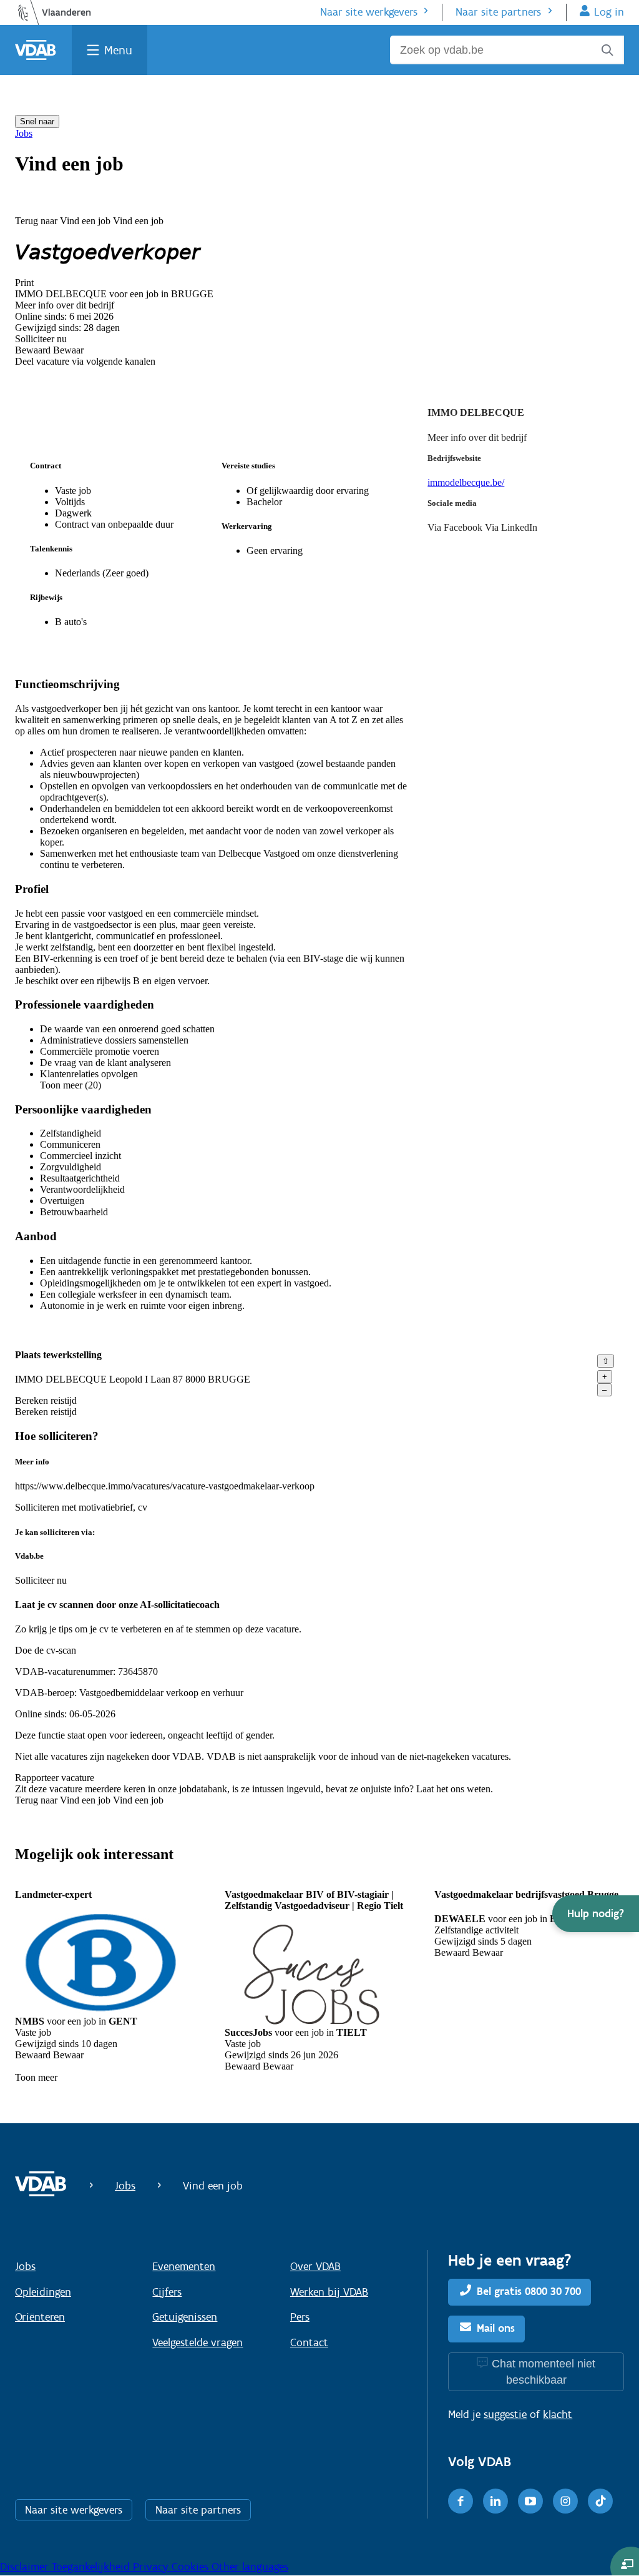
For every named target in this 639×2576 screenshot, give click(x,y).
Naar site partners (498, 12)
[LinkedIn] (495, 2501)
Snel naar (37, 121)
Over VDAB (315, 2266)
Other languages (250, 2567)
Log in (609, 12)
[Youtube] (530, 2501)
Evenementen (184, 2266)
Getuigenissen (185, 2317)
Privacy (152, 2567)
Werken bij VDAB (329, 2292)
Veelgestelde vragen (198, 2342)
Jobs (24, 133)
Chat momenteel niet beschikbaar (544, 2372)
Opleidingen (43, 2292)
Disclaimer (26, 2567)
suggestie (505, 2414)
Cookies (192, 2567)
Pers (300, 2317)
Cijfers (167, 2292)
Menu (118, 50)
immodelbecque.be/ (466, 482)
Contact (309, 2342)
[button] (596, 1914)
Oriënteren (40, 2317)
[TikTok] (600, 2501)
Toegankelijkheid (92, 2567)
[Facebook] (461, 2501)
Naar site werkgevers (369, 12)
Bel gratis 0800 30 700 (529, 2291)
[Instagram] (565, 2501)
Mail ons (496, 2328)
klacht (558, 2414)
